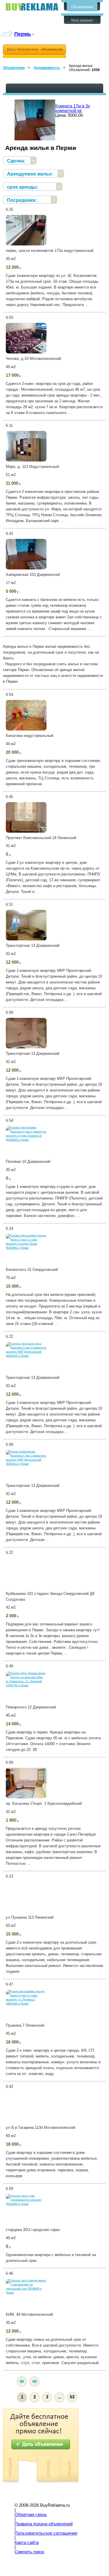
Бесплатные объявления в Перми (32, 7)
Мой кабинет (82, 20)
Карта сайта (27, 2543)
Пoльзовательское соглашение (46, 2533)
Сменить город (29, 2552)
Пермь (23, 34)
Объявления (82, 7)
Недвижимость (47, 68)
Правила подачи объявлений (44, 2524)
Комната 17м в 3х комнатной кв (73, 108)
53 (72, 2397)
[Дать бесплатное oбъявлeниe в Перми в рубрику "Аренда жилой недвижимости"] (34, 51)
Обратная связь (31, 2515)
